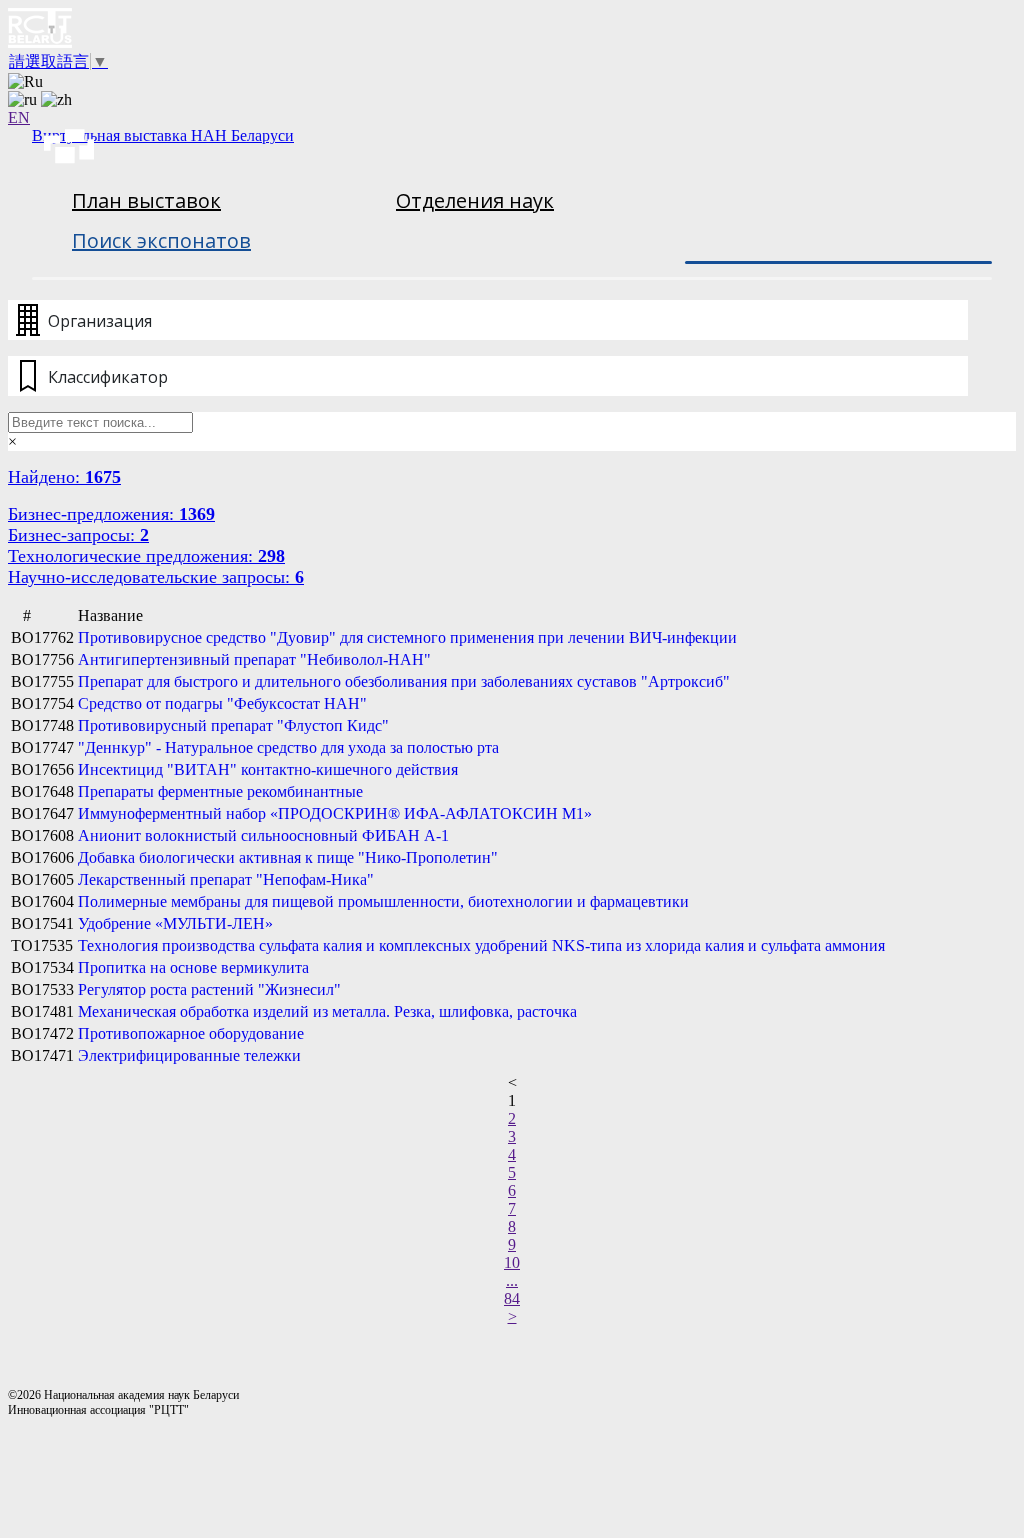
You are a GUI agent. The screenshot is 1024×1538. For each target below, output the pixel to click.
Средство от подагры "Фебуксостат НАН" (222, 703)
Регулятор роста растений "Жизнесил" (209, 989)
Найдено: (64, 477)
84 (512, 1298)
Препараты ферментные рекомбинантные (220, 791)
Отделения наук (475, 200)
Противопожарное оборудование (191, 1033)
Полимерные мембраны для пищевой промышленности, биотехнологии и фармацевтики (383, 901)
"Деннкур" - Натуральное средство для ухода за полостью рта (288, 747)
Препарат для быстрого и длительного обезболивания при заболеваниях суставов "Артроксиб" (404, 681)
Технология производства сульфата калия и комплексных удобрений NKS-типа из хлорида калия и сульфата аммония (481, 945)
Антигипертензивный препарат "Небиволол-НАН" (254, 659)
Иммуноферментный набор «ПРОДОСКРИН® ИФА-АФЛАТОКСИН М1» (335, 813)
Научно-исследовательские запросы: (156, 577)
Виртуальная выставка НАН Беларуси (163, 135)
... (512, 1280)
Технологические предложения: (146, 556)
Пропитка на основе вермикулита (193, 967)
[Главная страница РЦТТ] (512, 30)
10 (512, 1262)
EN (19, 117)
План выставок (146, 200)
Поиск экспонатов (161, 240)
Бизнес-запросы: (78, 535)
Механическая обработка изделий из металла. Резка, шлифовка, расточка (327, 1011)
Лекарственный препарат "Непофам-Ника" (226, 879)
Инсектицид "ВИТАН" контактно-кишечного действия (268, 769)
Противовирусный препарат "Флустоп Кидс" (233, 725)
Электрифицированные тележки (189, 1055)
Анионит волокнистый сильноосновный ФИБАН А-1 (263, 835)
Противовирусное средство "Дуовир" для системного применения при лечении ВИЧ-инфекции (407, 637)
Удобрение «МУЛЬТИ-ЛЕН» (175, 923)
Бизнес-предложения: (111, 514)
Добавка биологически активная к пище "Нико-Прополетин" (288, 857)
